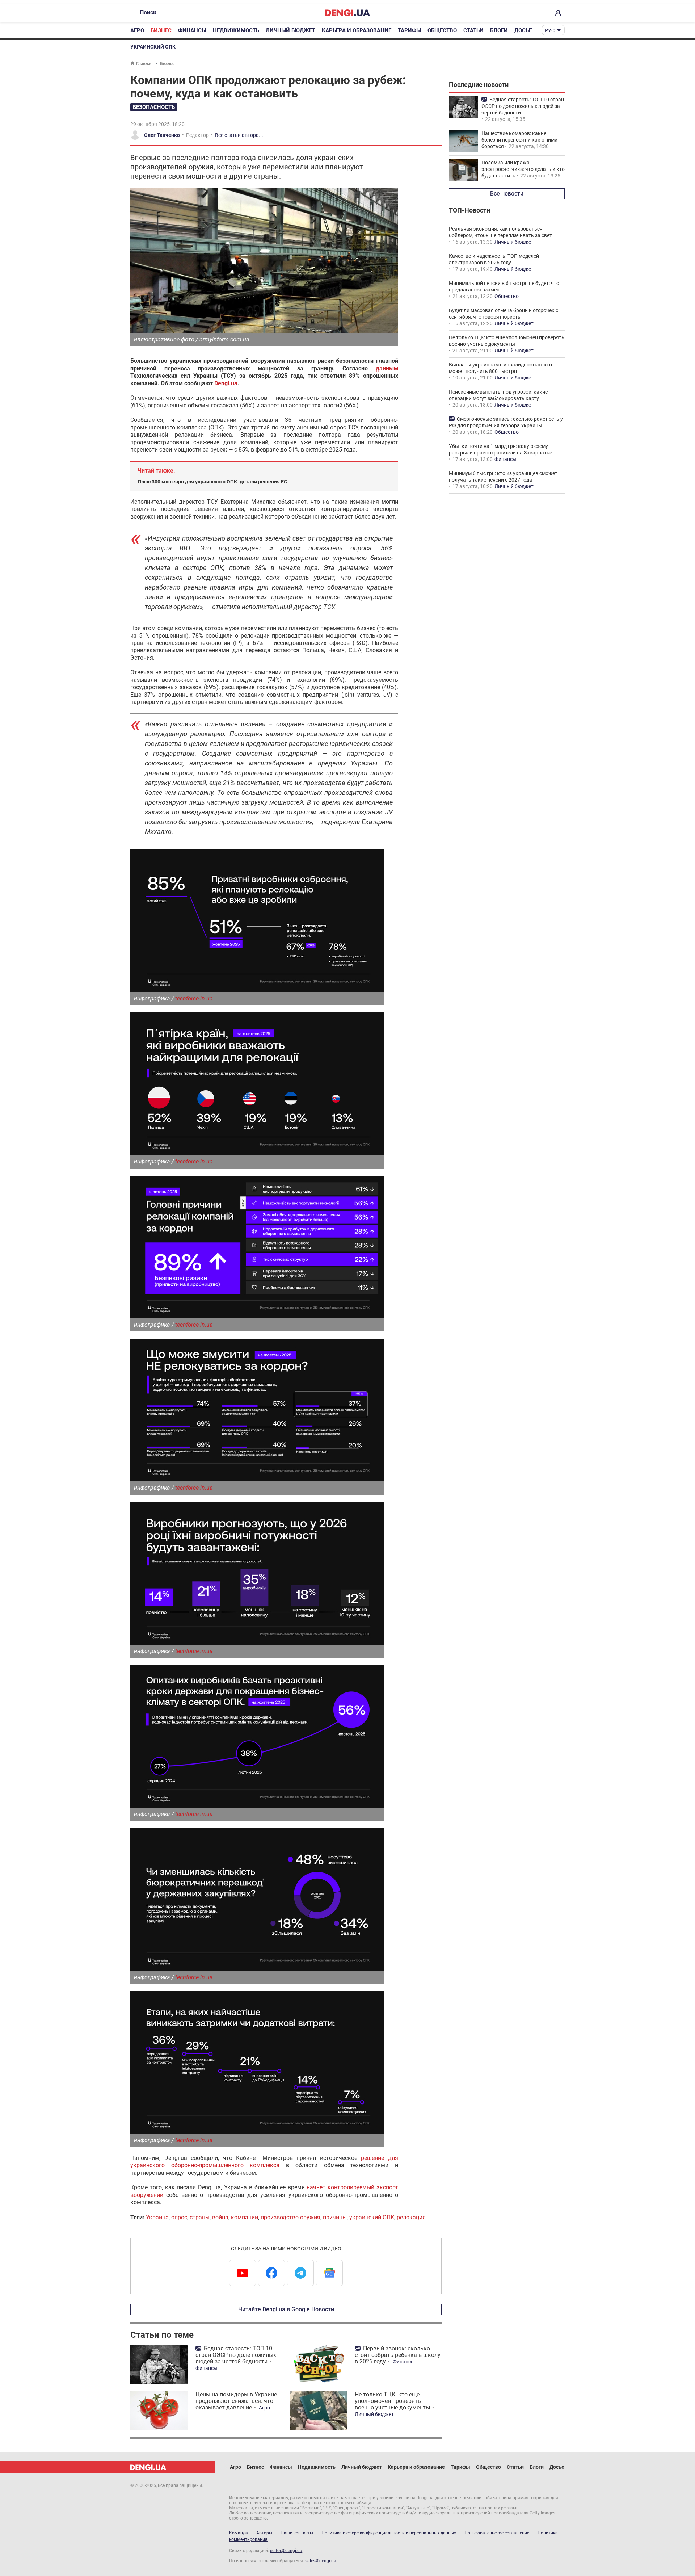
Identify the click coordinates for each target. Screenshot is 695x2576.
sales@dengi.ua (321, 2561)
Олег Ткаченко (162, 135)
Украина (157, 2217)
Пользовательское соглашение (497, 2533)
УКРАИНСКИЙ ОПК (153, 47)
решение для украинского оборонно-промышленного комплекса (264, 2162)
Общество (442, 30)
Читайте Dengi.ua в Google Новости (286, 2309)
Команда (239, 2533)
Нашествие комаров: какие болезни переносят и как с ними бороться (519, 140)
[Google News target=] (329, 2273)
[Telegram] (300, 2273)
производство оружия (290, 2217)
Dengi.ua (226, 383)
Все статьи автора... (239, 135)
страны (200, 2217)
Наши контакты (297, 2533)
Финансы (192, 30)
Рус (550, 30)
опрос (179, 2217)
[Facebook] (271, 2273)
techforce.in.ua (194, 998)
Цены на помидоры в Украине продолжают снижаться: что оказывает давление (236, 2401)
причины (335, 2217)
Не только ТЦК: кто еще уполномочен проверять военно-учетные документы (392, 2401)
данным (387, 368)
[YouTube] (243, 2273)
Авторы (264, 2533)
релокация (411, 2217)
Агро (137, 30)
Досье (523, 30)
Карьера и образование (357, 30)
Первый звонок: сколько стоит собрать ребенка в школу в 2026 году (398, 2355)
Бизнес (161, 30)
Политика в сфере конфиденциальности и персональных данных (389, 2533)
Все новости (507, 194)
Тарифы (409, 30)
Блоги (499, 30)
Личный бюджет (290, 30)
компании (245, 2217)
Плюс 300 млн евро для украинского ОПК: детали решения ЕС (212, 482)
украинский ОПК (372, 2217)
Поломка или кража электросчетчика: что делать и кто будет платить (523, 169)
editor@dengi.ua (286, 2551)
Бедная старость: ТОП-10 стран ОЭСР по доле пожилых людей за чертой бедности (236, 2355)
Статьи (473, 30)
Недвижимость (236, 30)
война (220, 2217)
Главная (144, 64)
